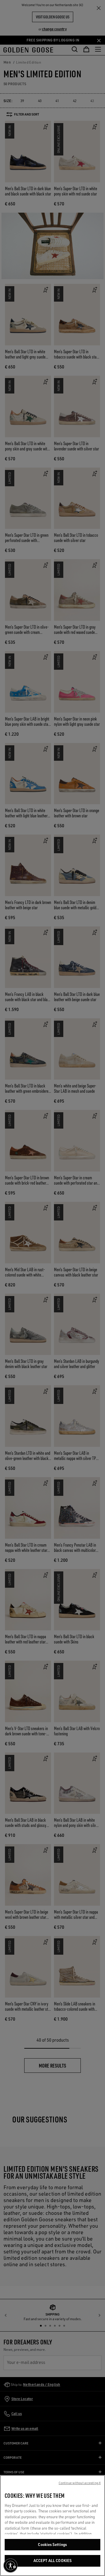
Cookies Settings (52, 2544)
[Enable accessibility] (10, 2565)
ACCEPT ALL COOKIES (52, 2561)
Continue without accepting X (80, 2483)
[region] (52, 2526)
